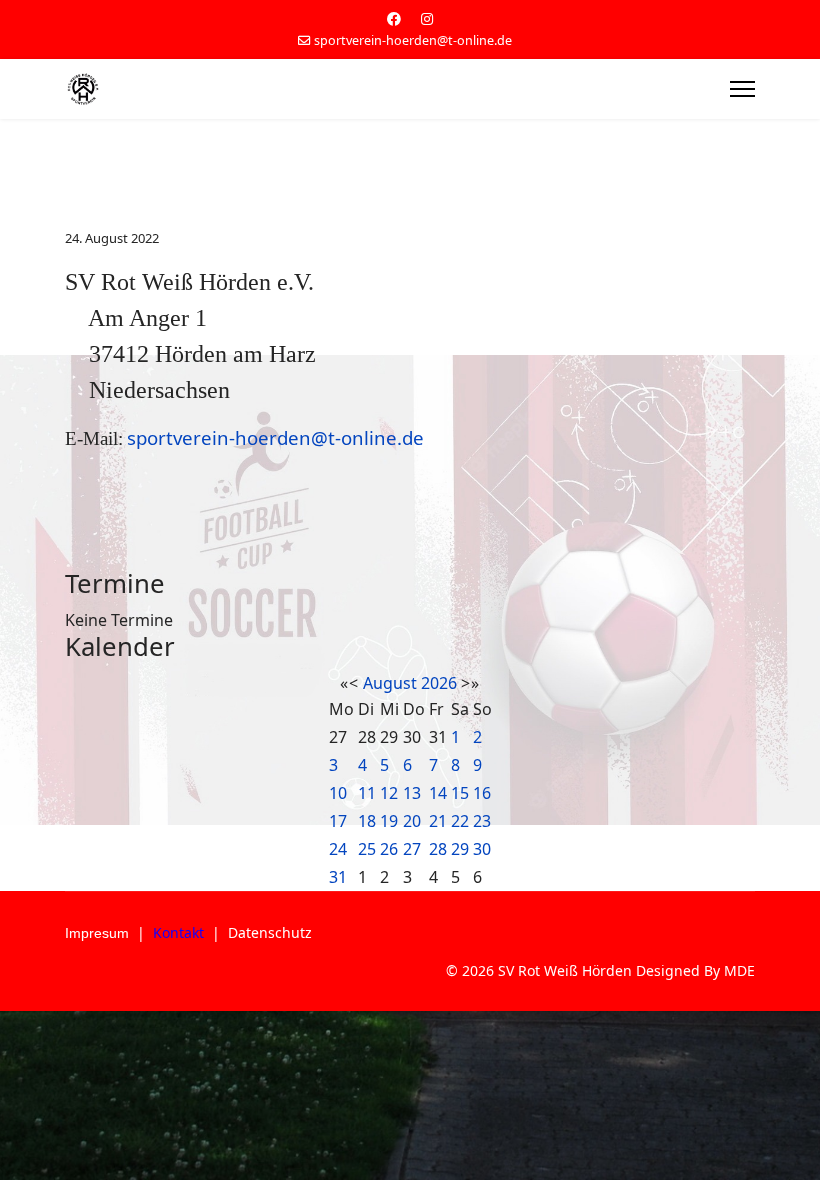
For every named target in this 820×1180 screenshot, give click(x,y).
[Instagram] (427, 18)
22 (460, 821)
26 (389, 849)
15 (460, 793)
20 (412, 821)
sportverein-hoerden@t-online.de (413, 40)
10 (338, 793)
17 (338, 821)
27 (412, 849)
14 (438, 793)
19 (389, 821)
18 (367, 821)
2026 (439, 683)
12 (389, 793)
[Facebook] (394, 18)
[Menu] (742, 89)
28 (438, 849)
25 (367, 849)
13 (412, 793)
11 (367, 793)
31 (338, 877)
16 (482, 793)
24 (338, 849)
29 (460, 849)
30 (482, 849)
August (390, 683)
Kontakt (178, 932)
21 (438, 821)
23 (482, 821)
